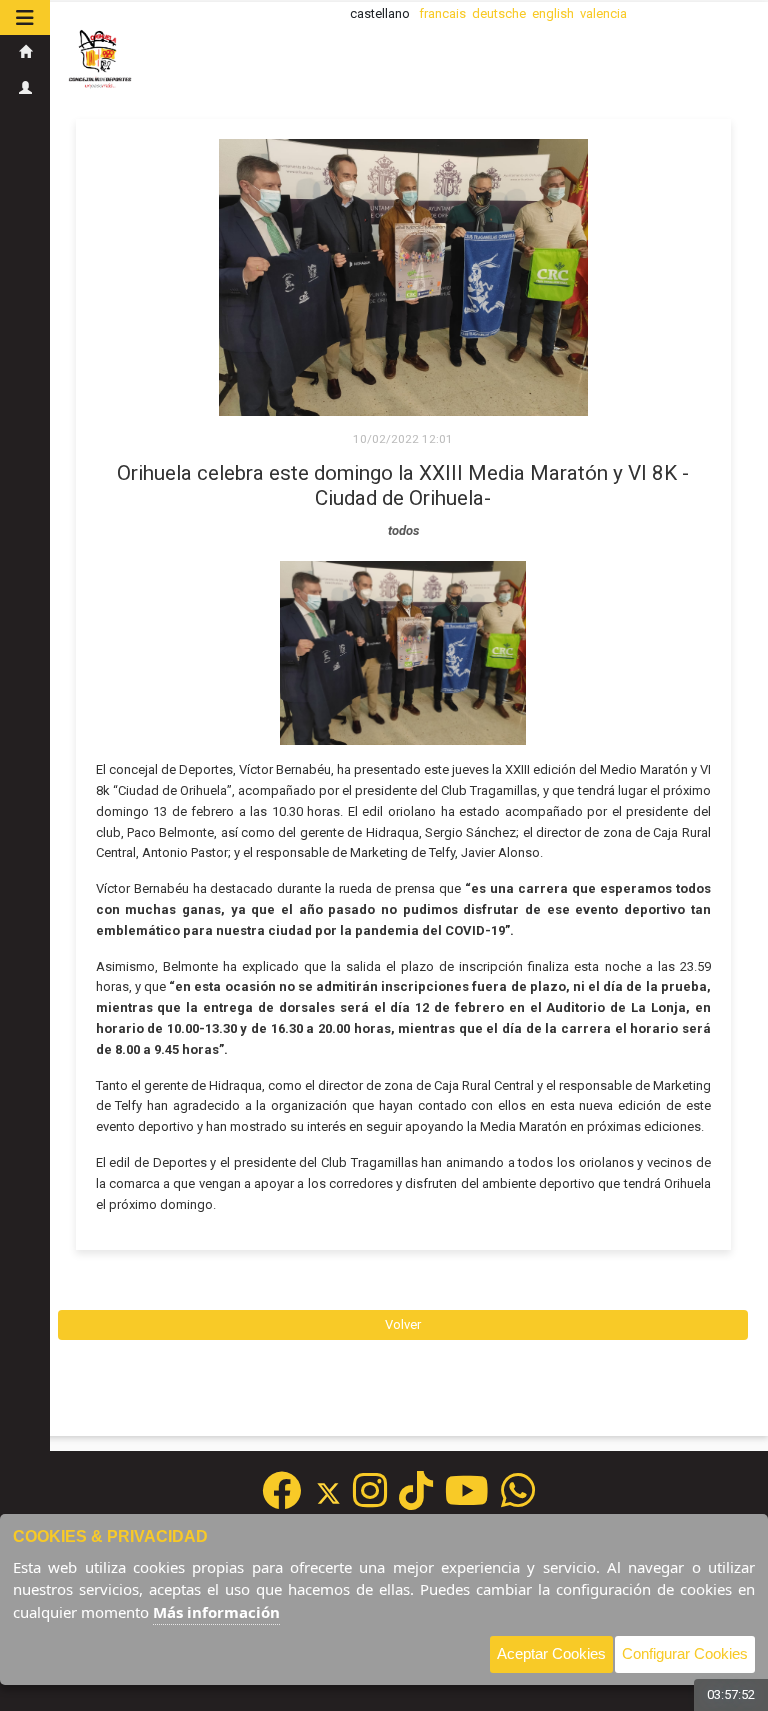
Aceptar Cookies (551, 1653)
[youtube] (467, 1500)
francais (442, 13)
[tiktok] (416, 1500)
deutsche (499, 13)
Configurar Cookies (685, 1653)
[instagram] (370, 1500)
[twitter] (334, 1500)
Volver (403, 1324)
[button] (25, 18)
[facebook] (281, 1500)
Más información (216, 1612)
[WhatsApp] (518, 1500)
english (553, 13)
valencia (603, 13)
